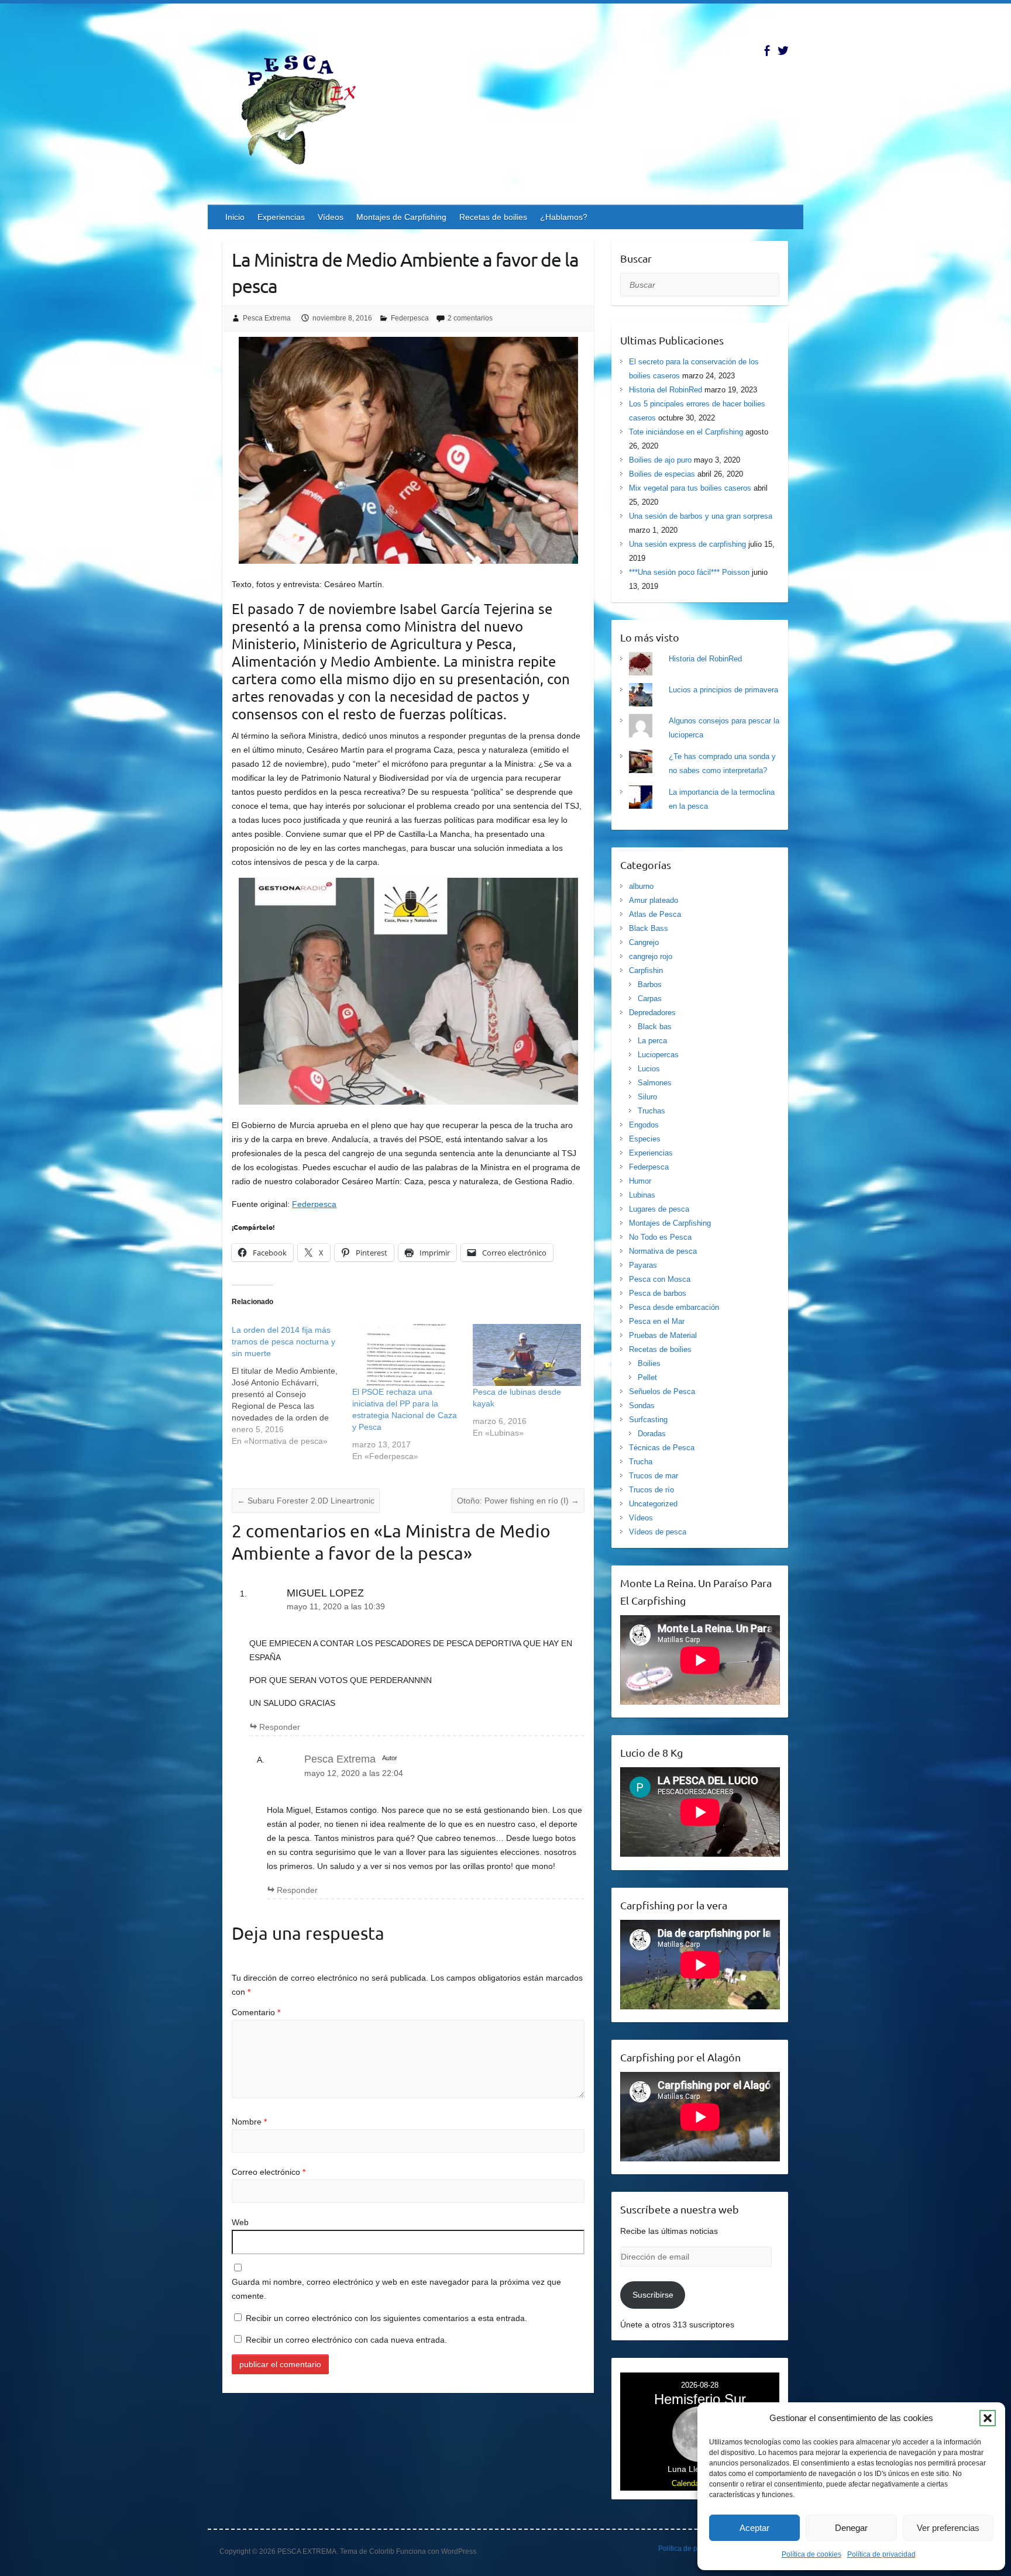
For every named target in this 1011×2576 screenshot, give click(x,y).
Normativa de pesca (663, 1251)
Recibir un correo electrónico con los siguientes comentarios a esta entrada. (386, 2318)
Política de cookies (811, 2554)
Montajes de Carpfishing (401, 217)
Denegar (851, 2528)
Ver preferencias (948, 2528)
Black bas (655, 1027)
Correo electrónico (269, 2172)
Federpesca (410, 318)
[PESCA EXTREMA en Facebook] (767, 51)
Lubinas (642, 1195)
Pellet (647, 1377)
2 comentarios (470, 318)
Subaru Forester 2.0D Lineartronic (306, 1501)
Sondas (642, 1406)
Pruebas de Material (663, 1335)
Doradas (652, 1434)
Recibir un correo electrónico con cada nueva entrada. (346, 2340)
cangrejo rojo (651, 956)
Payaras (643, 1265)
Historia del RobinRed (666, 390)
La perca (652, 1041)
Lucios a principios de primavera (723, 690)
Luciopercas (658, 1055)
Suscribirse (653, 2295)
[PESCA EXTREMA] (307, 108)
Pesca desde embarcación (674, 1307)
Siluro (647, 1097)
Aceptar (754, 2528)
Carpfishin (646, 970)
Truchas (651, 1111)
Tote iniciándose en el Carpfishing (686, 432)
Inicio (235, 217)
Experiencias (281, 217)
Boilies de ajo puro (660, 460)
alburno (641, 886)
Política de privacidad (881, 2554)
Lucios (649, 1069)
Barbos (650, 984)
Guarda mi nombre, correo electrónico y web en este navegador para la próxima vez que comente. (396, 2289)
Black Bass (649, 928)
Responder (280, 1727)
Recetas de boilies (493, 217)
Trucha (641, 1462)
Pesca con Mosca (660, 1279)
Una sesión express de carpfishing (687, 544)
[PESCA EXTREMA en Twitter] (783, 51)
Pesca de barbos (658, 1293)
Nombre (249, 2122)
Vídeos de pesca (658, 1532)
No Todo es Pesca (660, 1237)
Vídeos (331, 217)
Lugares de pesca (659, 1209)
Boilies (649, 1363)
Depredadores (652, 1013)
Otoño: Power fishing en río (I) (518, 1501)
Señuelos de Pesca (662, 1392)
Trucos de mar (654, 1476)
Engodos (644, 1125)
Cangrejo (644, 942)
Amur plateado (654, 900)
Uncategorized (653, 1504)
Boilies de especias (662, 474)
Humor (640, 1181)
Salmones (655, 1083)
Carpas (650, 999)
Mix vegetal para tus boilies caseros (690, 488)
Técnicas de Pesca (662, 1448)
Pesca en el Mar (657, 1321)
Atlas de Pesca (655, 914)
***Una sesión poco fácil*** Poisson (689, 572)
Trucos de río (651, 1490)
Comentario (256, 2012)
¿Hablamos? (564, 217)
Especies (645, 1139)
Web (240, 2222)
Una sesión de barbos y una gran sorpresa (701, 516)
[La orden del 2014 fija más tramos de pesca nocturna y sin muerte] (292, 1385)
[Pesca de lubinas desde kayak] (527, 1355)
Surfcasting (648, 1420)
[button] (988, 2418)
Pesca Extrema (267, 318)
